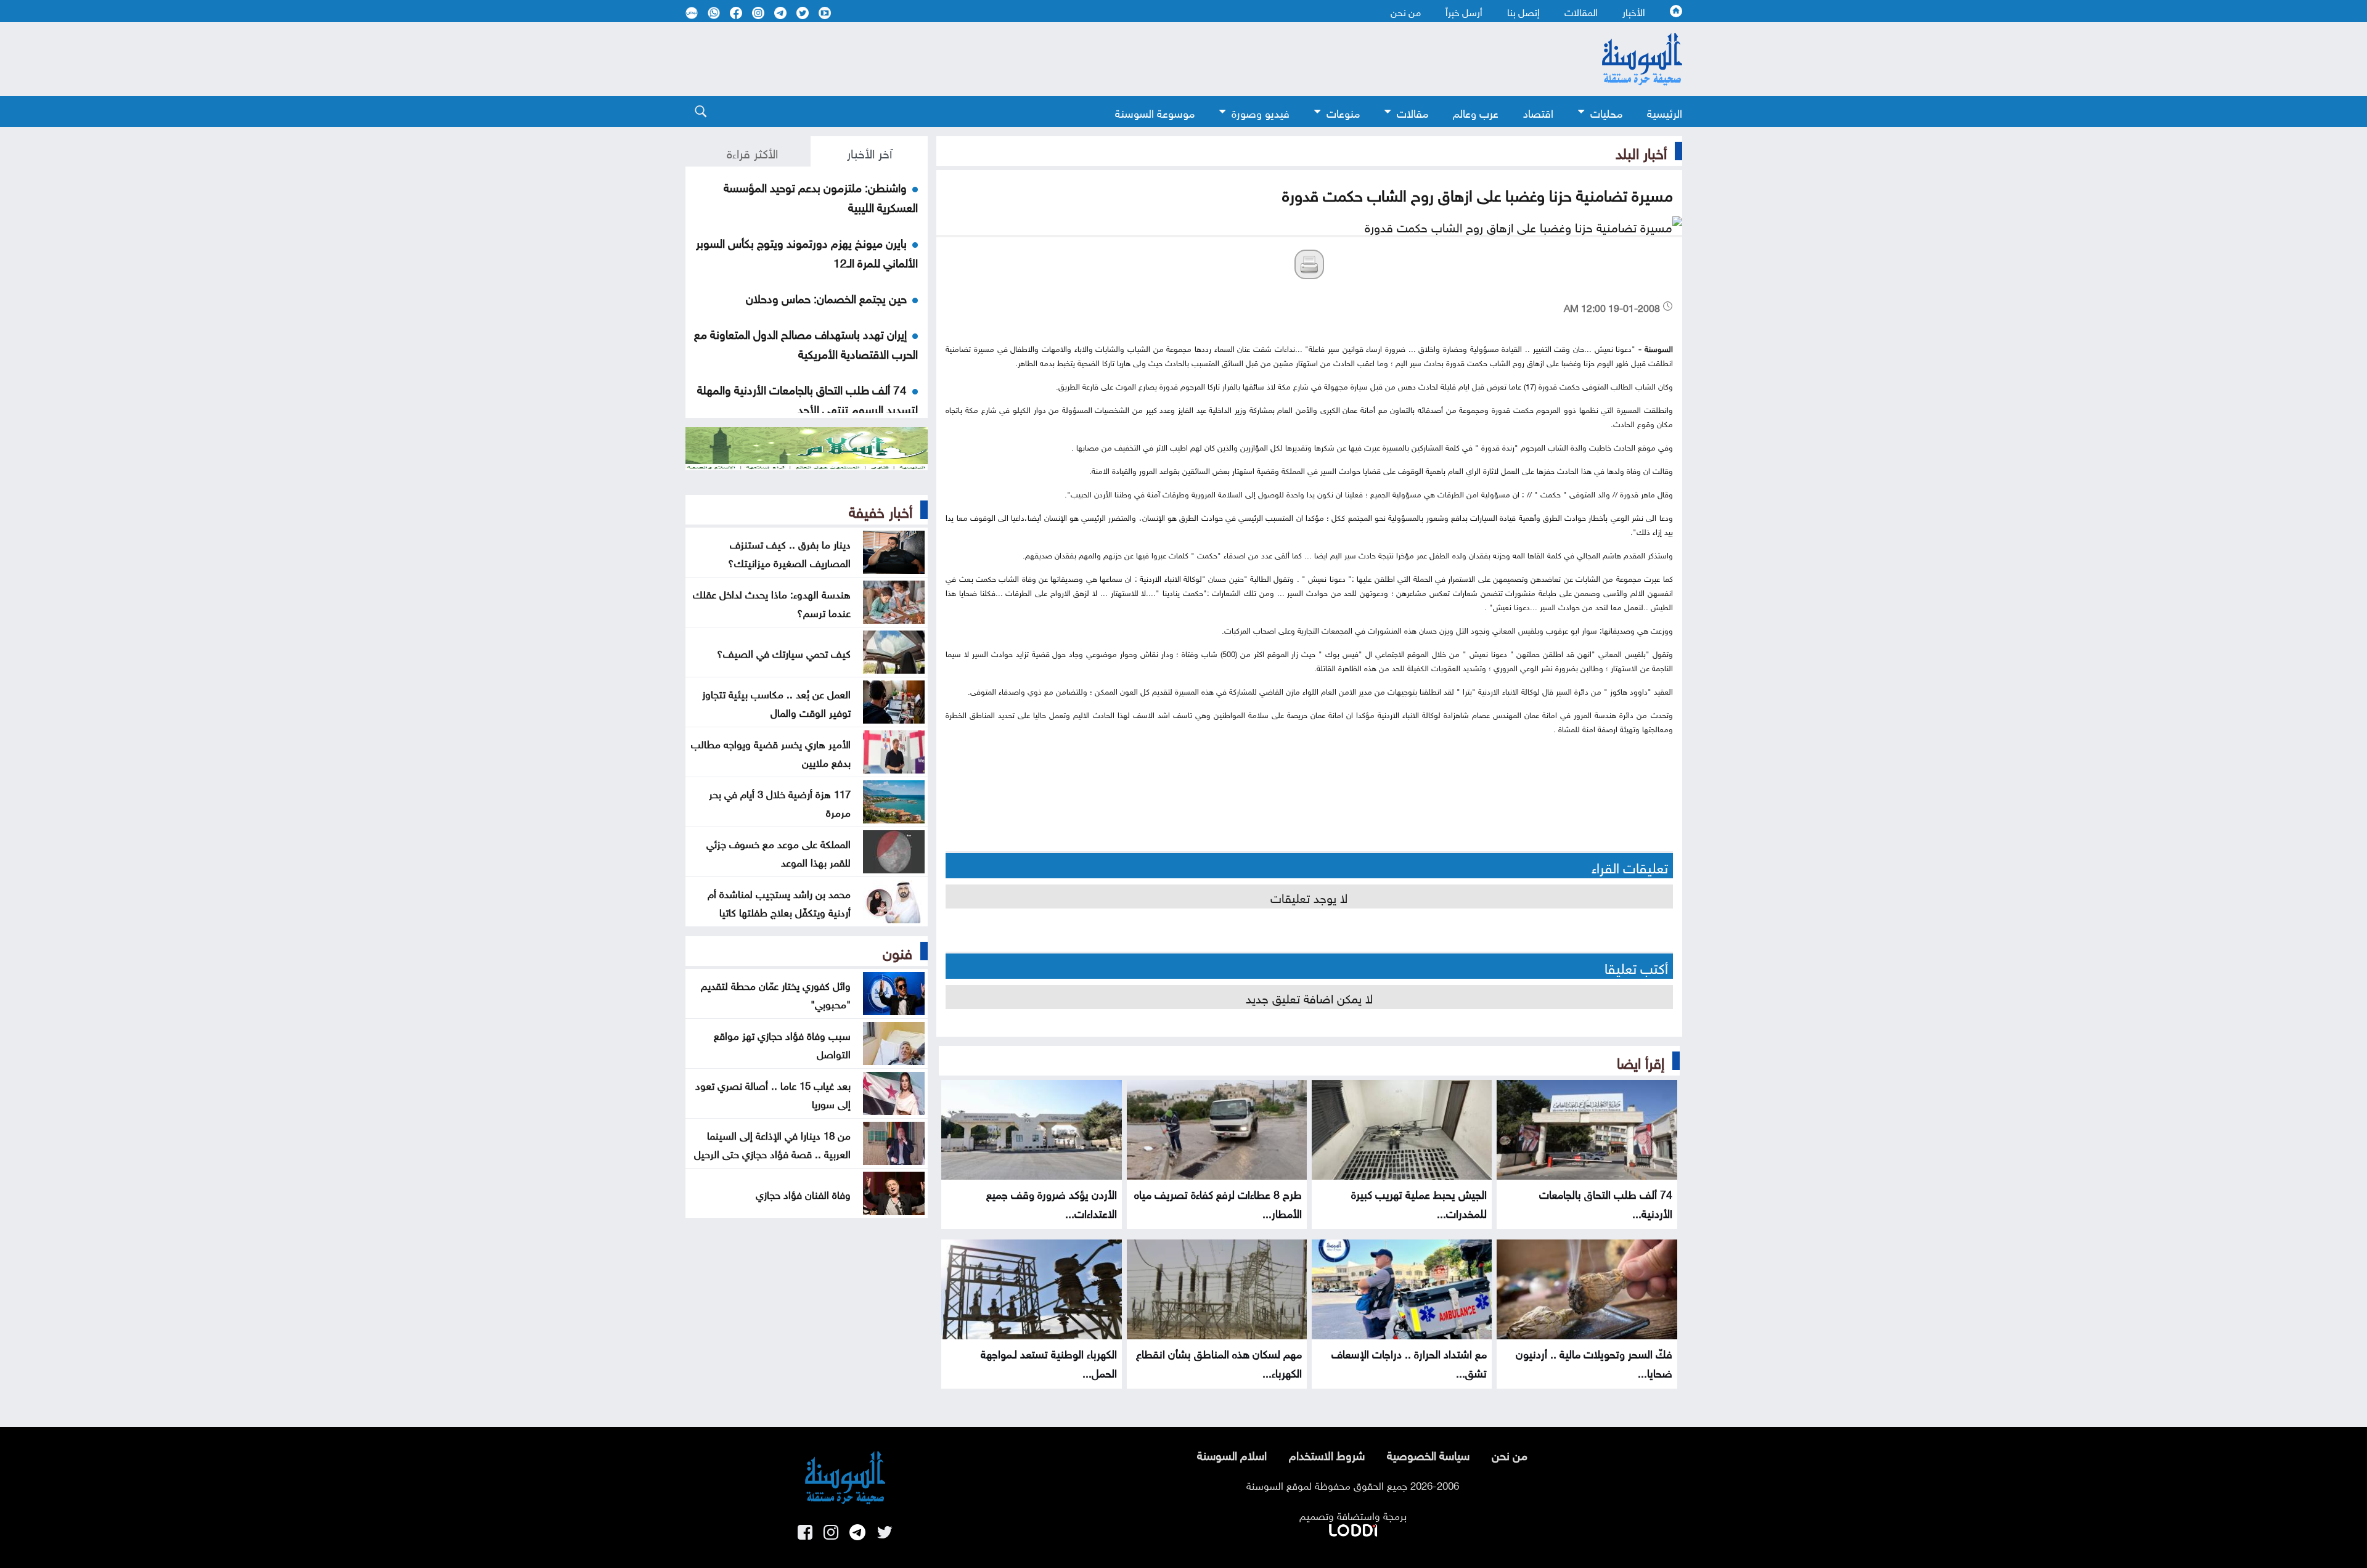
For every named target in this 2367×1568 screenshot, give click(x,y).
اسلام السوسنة (1232, 1454)
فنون (897, 951)
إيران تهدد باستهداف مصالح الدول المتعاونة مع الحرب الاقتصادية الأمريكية (806, 343)
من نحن (1406, 11)
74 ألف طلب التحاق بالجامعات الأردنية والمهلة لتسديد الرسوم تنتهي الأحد (807, 398)
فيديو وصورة (1261, 112)
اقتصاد (1538, 112)
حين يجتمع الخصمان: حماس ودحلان (826, 297)
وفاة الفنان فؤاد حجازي (803, 1193)
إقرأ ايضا (1641, 1061)
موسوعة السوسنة (1155, 112)
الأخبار (1634, 11)
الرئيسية (1665, 112)
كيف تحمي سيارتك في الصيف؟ (784, 652)
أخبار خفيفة (881, 510)
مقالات (1412, 112)
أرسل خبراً (1464, 11)
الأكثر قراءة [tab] (752, 152)
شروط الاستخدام (1327, 1454)
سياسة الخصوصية (1428, 1454)
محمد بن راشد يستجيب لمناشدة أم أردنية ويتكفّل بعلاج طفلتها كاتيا (779, 902)
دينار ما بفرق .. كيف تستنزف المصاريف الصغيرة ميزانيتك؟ (789, 552)
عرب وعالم (1476, 112)
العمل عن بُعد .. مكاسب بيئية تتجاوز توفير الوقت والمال (776, 702)
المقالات (1581, 11)
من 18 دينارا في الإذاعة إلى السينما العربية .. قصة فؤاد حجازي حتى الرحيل (772, 1143)
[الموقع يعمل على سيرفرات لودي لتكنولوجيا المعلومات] (1353, 1528)
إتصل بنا (1523, 11)
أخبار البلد (1641, 151)
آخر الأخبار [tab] (869, 152)
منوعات (1343, 112)
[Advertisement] (1083, 59)
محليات (1606, 112)
